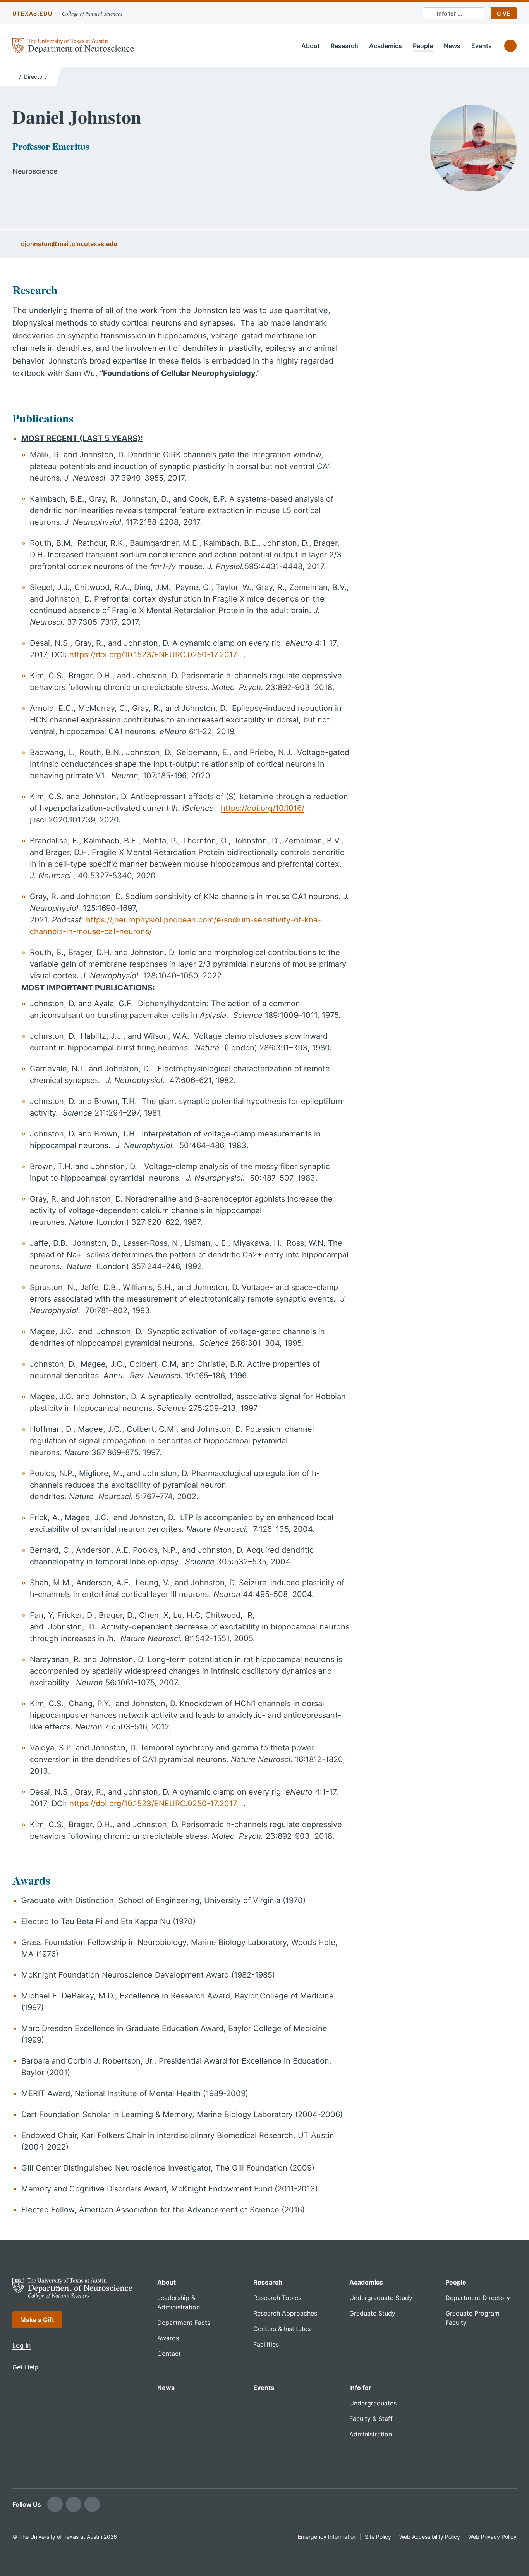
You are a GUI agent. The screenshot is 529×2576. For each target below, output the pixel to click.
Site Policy (378, 2537)
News (452, 46)
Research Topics (277, 2298)
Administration (371, 2434)
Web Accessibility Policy (430, 2537)
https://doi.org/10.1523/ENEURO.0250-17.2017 (153, 655)
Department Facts (184, 2323)
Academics (386, 46)
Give (504, 13)
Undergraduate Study (381, 2298)
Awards (168, 2338)
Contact (169, 2354)
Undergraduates (373, 2403)
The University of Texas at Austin (61, 2537)
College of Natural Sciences (92, 13)
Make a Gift (37, 2320)
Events (482, 46)
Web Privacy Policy (492, 2537)
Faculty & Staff (371, 2419)
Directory (36, 77)
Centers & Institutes (282, 2329)
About (311, 46)
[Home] (14, 76)
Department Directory (478, 2298)
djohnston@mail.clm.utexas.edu (69, 244)
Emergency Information (327, 2537)
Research (344, 46)
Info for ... (449, 13)
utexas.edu (32, 13)
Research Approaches (285, 2313)
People (423, 46)
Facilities (266, 2344)
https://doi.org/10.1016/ (263, 808)
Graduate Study (372, 2313)
